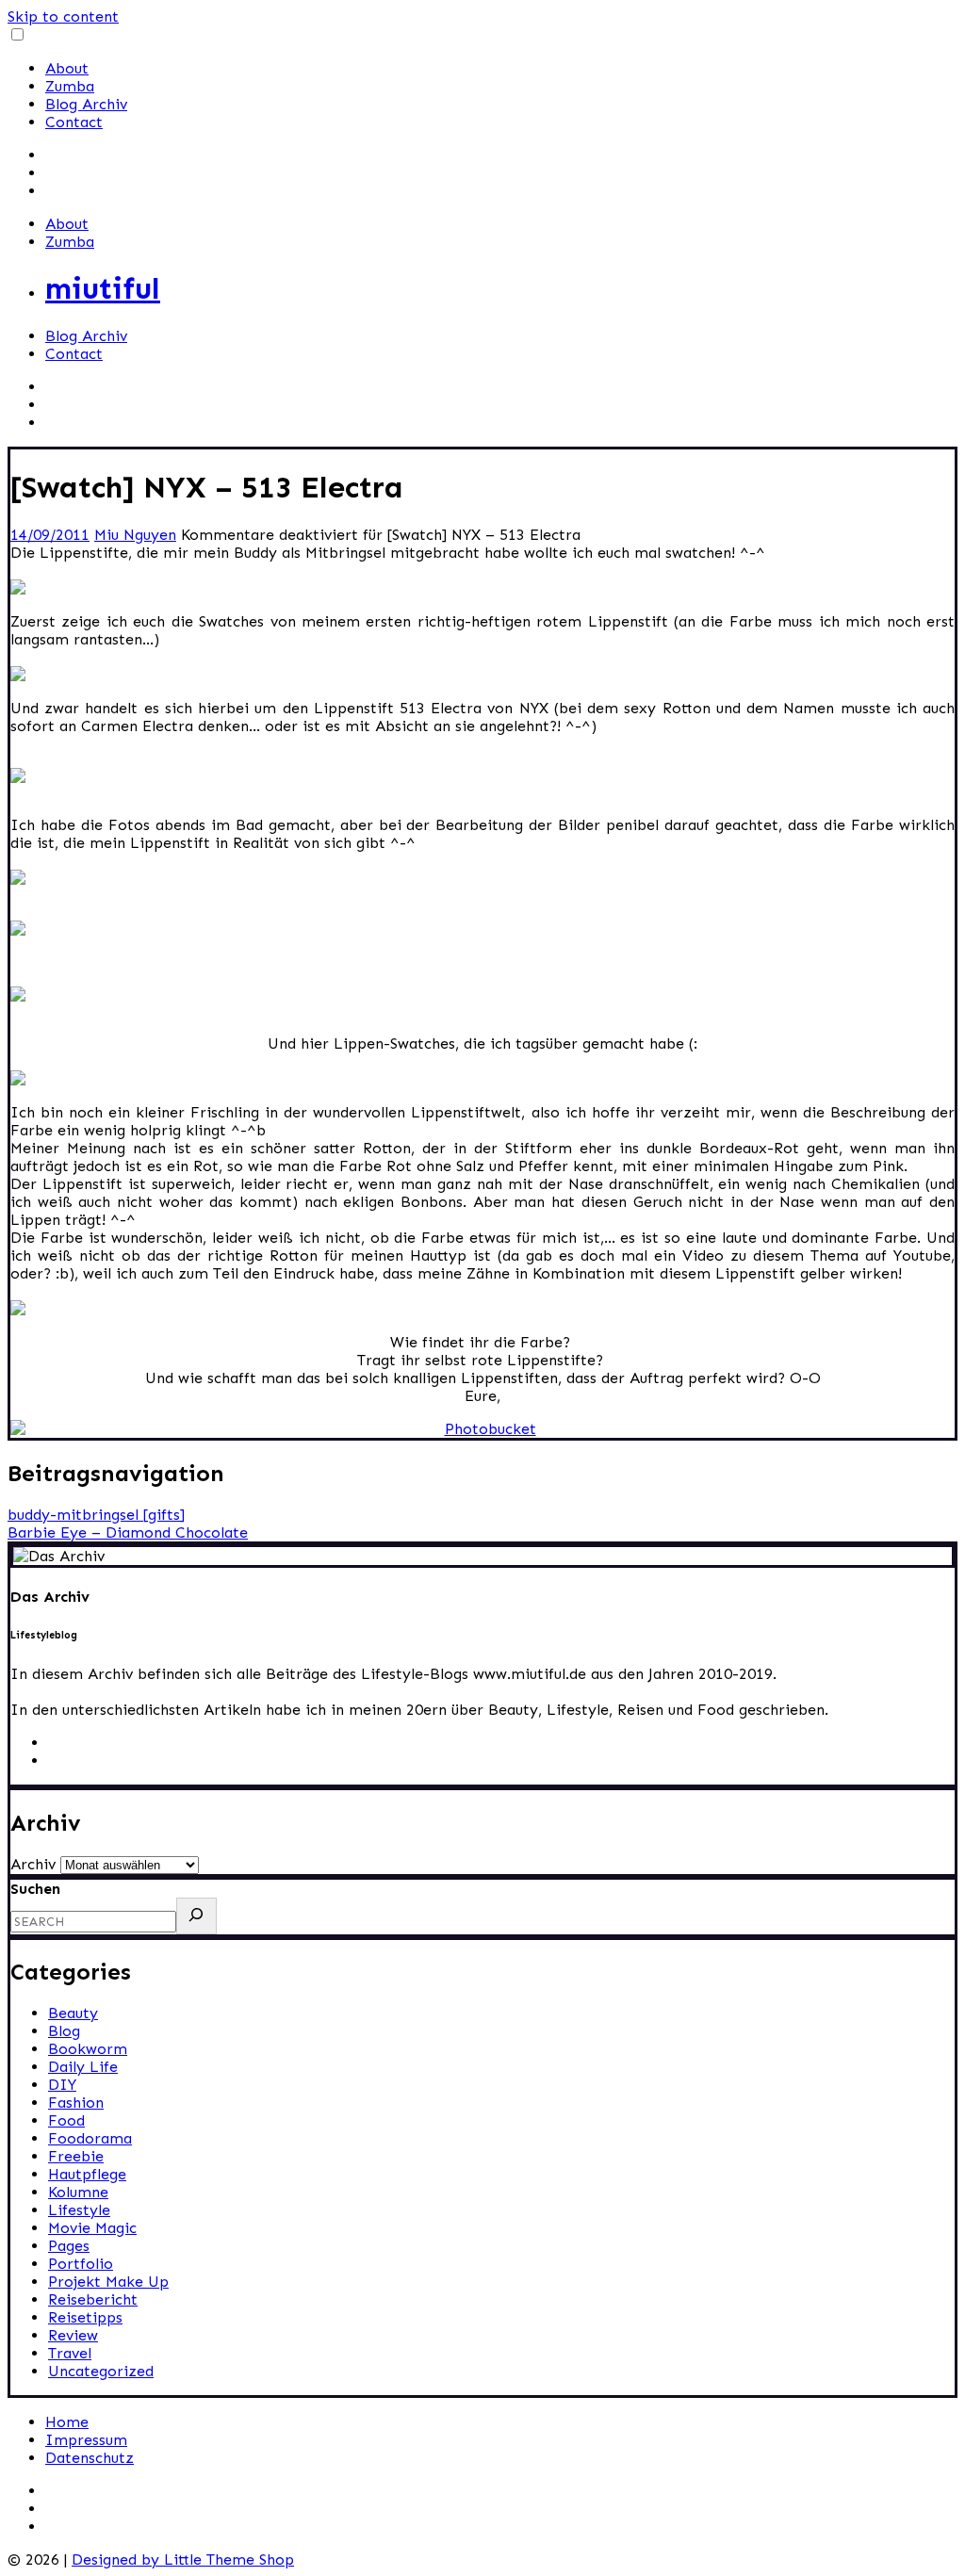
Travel (70, 2353)
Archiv (33, 1864)
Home (67, 2422)
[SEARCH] (196, 1916)
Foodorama (90, 2138)
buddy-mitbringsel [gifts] (96, 1515)
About (67, 68)
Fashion (76, 2103)
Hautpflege (87, 2174)
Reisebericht (93, 2299)
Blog (64, 2031)
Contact (74, 122)
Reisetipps (85, 2317)
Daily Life (83, 2067)
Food (66, 2120)
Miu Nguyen (135, 535)
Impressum (86, 2440)
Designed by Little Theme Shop (183, 2560)
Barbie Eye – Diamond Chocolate (128, 1533)
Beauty (73, 2013)
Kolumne (78, 2192)
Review (73, 2335)
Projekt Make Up (108, 2282)
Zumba (70, 86)
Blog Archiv (86, 104)
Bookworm (88, 2049)
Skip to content (63, 16)
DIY (62, 2085)
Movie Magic (92, 2228)
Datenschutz (90, 2458)
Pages (69, 2246)
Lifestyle (79, 2210)
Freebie (76, 2156)
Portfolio (81, 2264)
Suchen (35, 1889)
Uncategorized (101, 2371)
